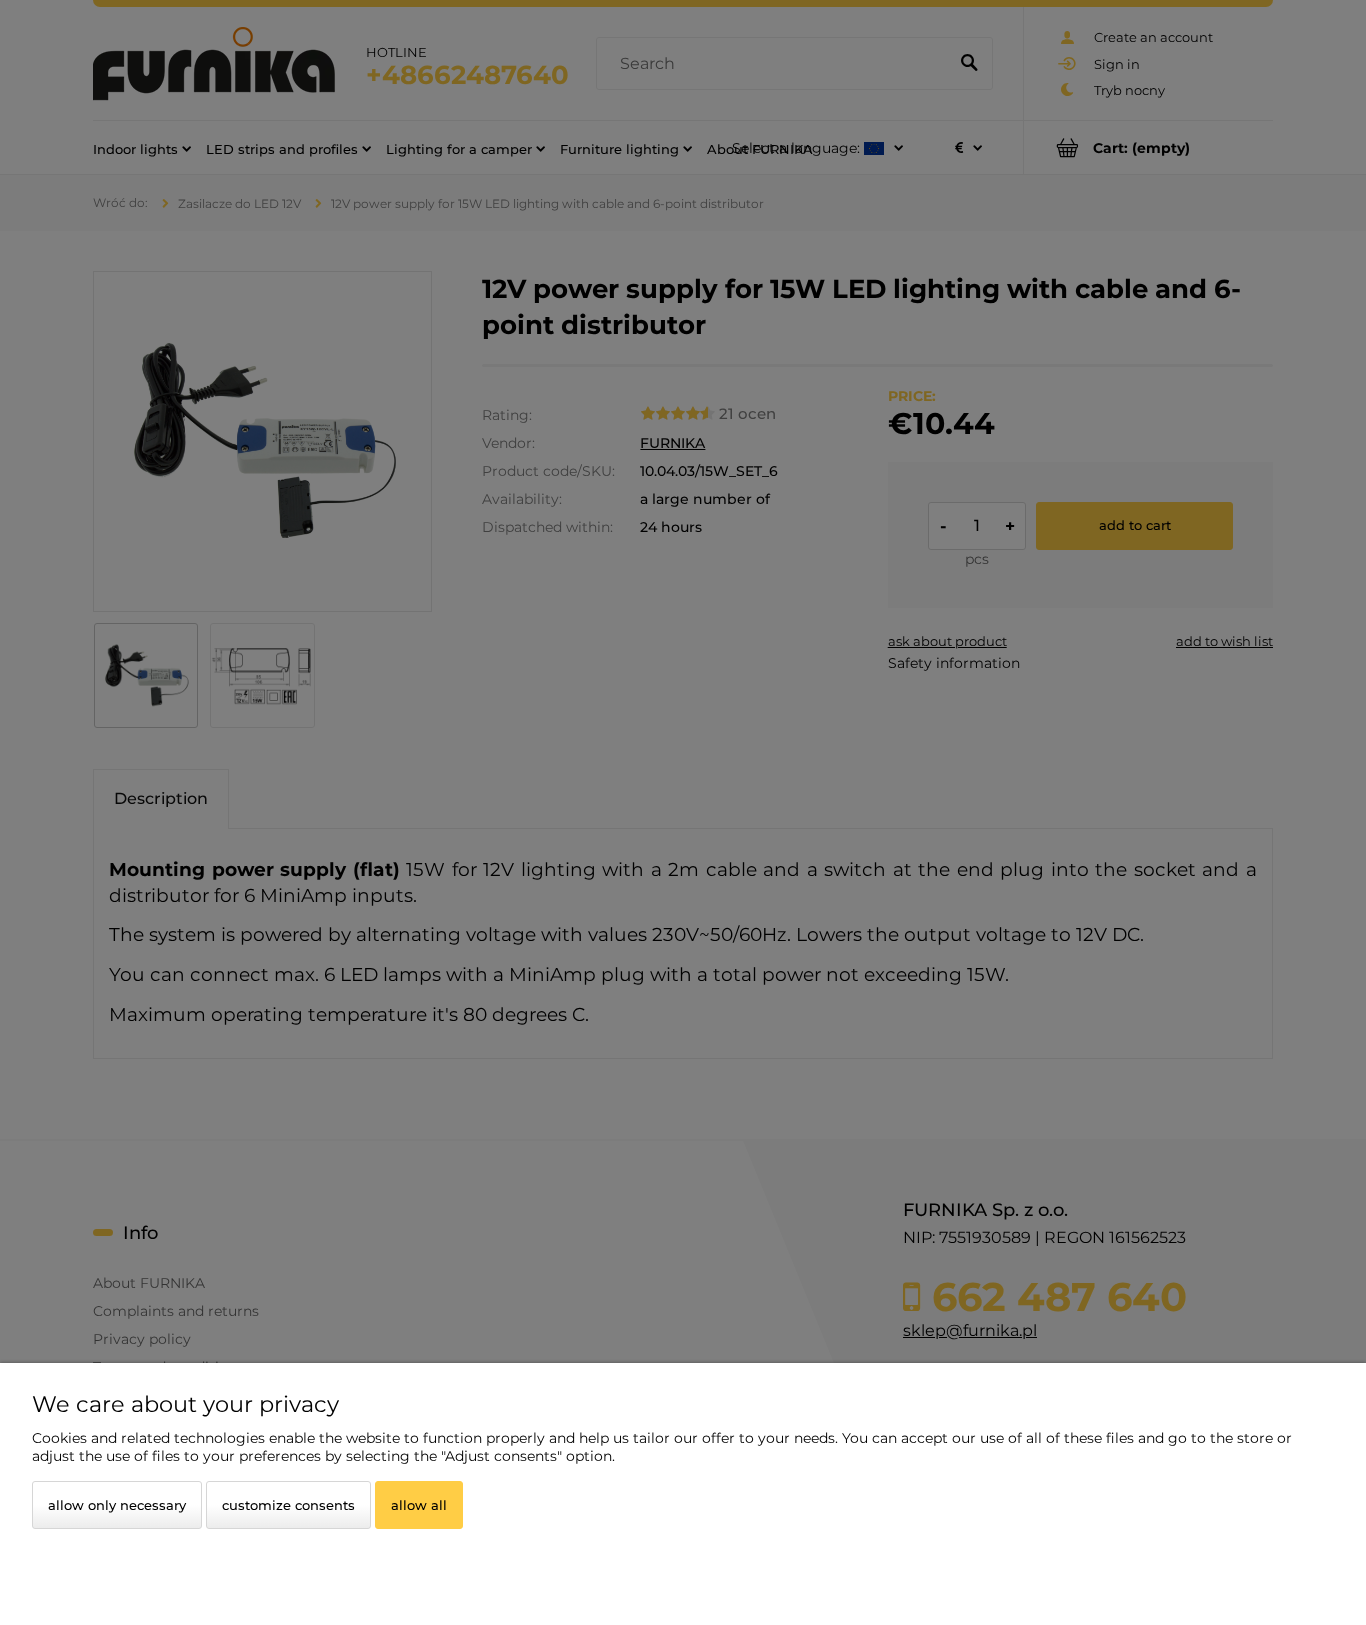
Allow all (419, 1505)
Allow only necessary (117, 1505)
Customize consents (288, 1505)
